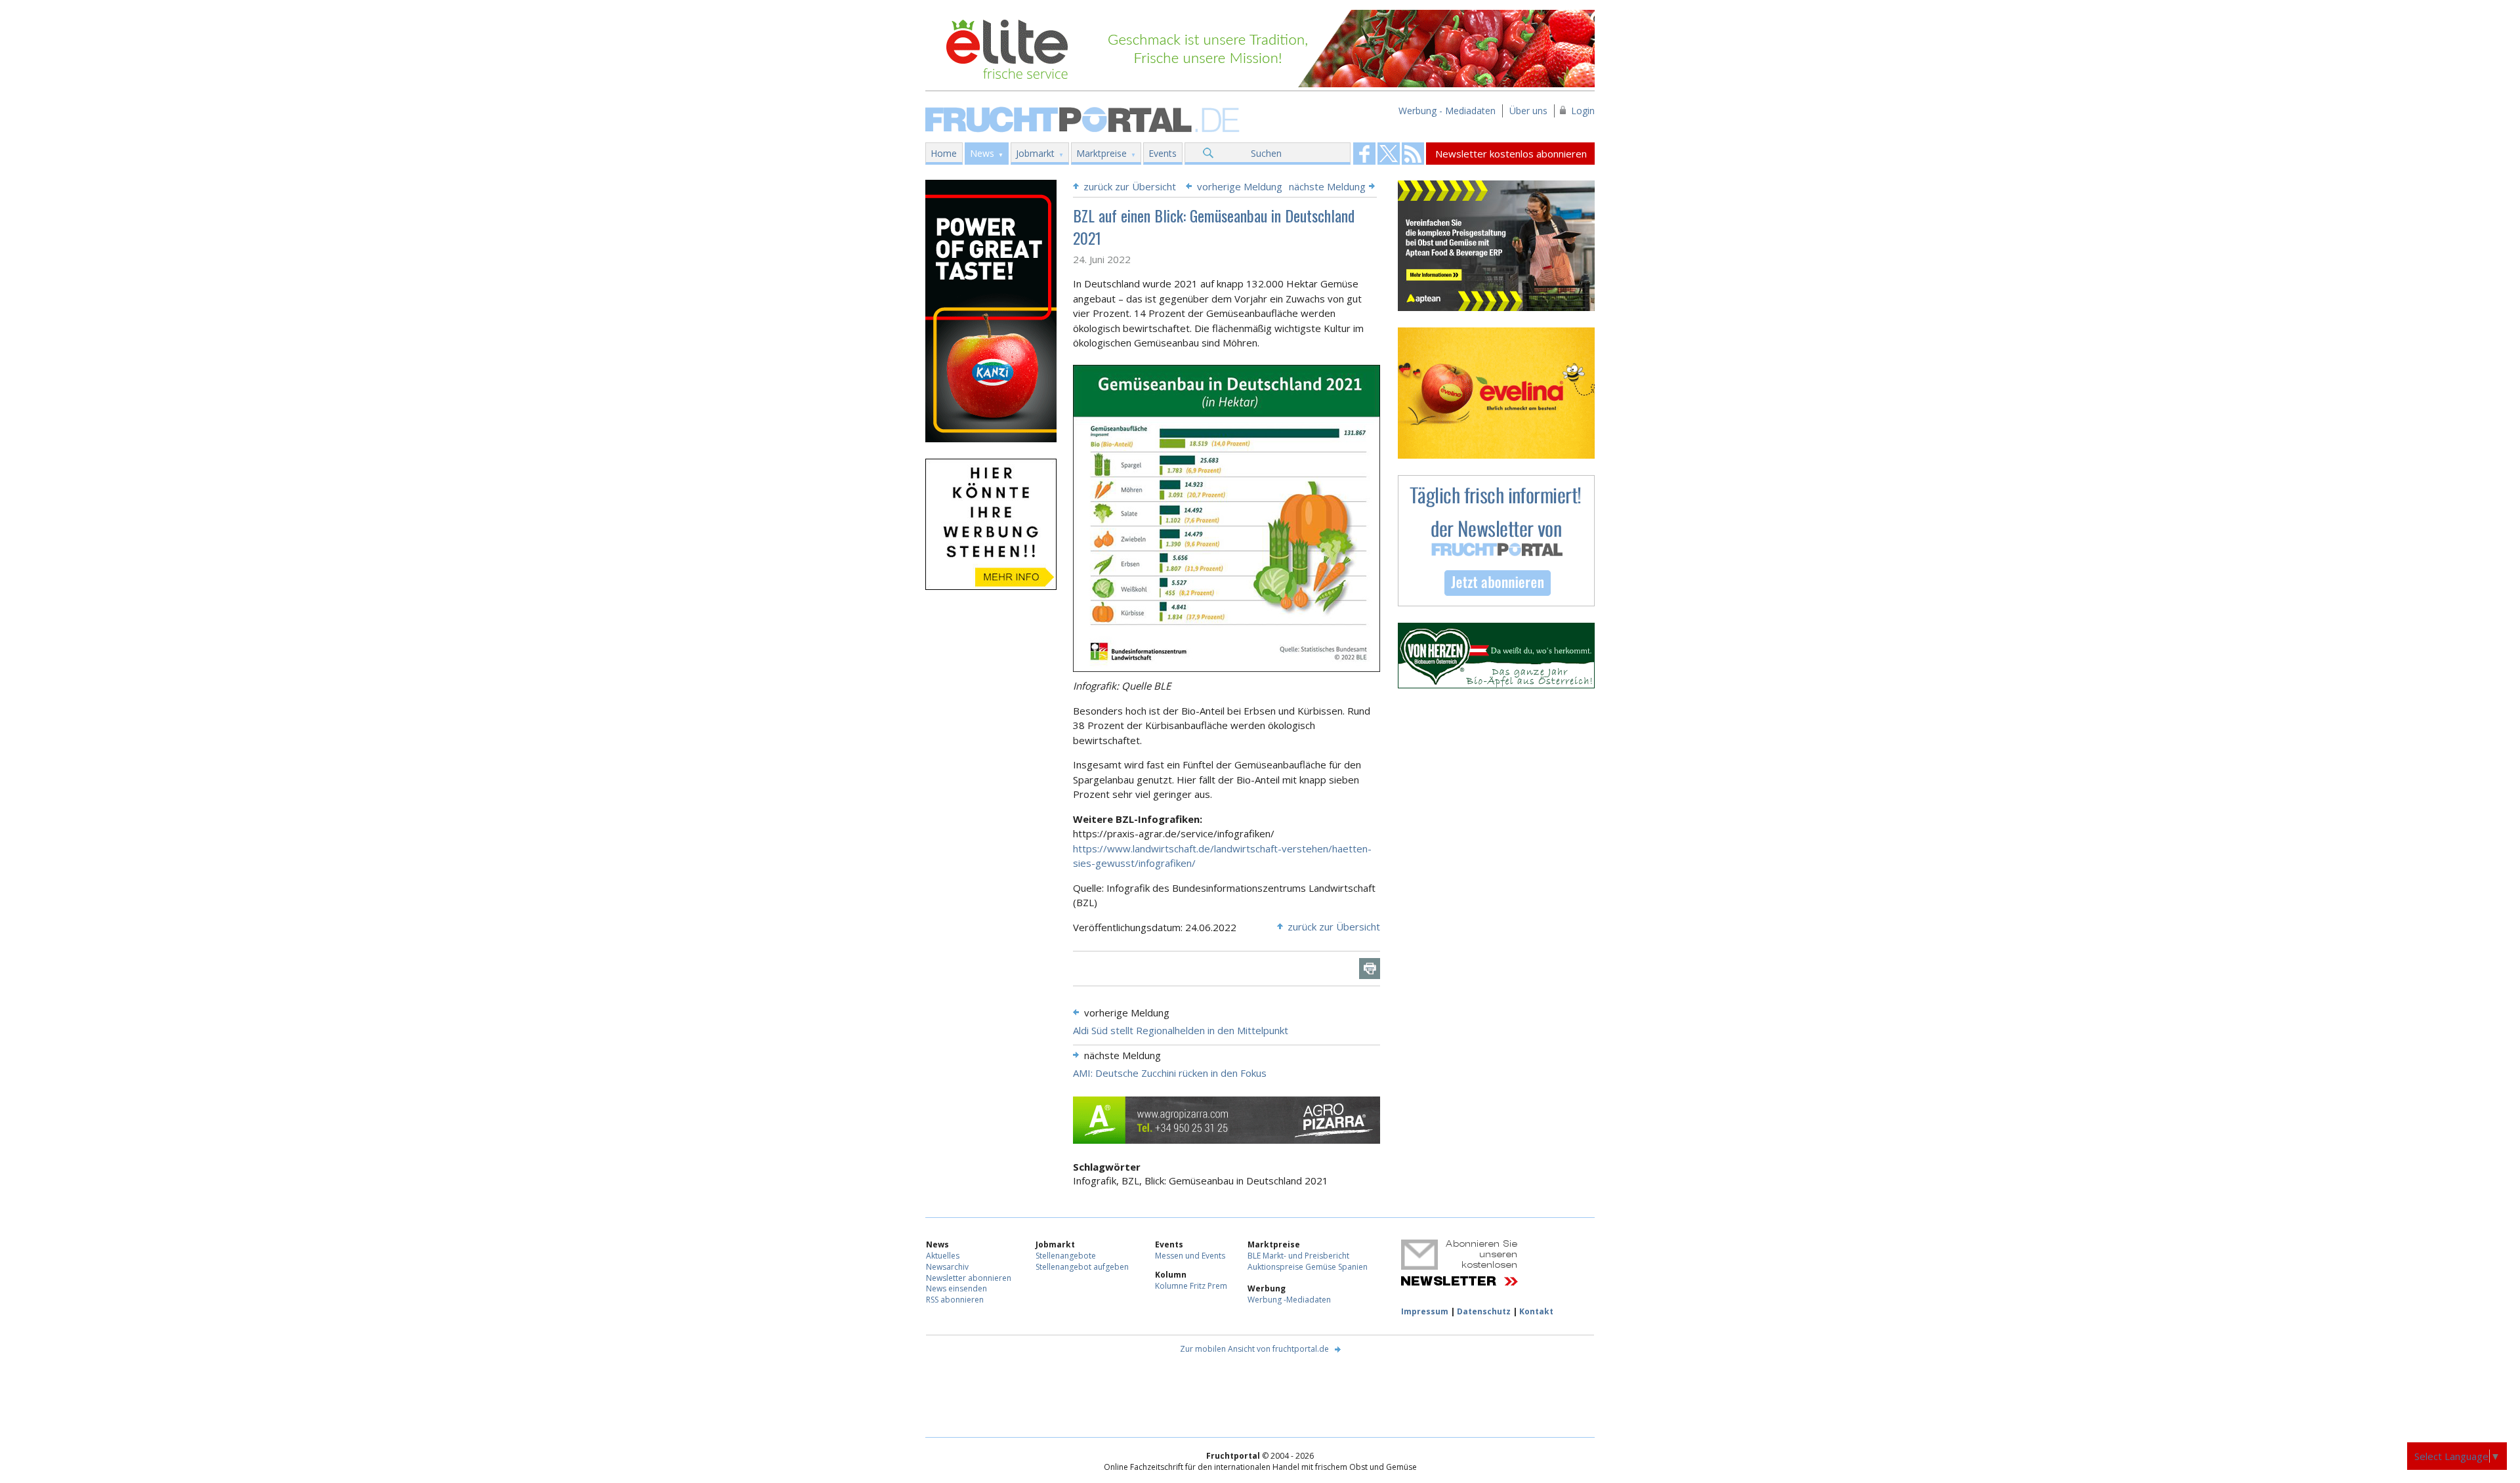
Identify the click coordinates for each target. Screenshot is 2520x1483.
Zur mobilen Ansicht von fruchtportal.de (1254, 1349)
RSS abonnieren (955, 1300)
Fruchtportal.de (1084, 118)
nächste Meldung (1327, 186)
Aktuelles (943, 1256)
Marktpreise (1102, 153)
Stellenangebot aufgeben (1082, 1267)
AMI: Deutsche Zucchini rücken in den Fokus (1170, 1073)
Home (944, 153)
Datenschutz (1484, 1311)
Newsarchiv (947, 1267)
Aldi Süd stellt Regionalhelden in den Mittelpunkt (1181, 1030)
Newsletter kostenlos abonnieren (1511, 154)
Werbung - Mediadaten (1447, 111)
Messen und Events (1190, 1256)
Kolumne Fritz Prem (1191, 1286)
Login (1583, 111)
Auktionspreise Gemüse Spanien (1308, 1267)
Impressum (1425, 1311)
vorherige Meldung (1240, 186)
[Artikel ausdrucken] (1370, 969)
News (982, 153)
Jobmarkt (1035, 153)
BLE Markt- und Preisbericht (1298, 1256)
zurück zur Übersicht (1130, 186)
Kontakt (1536, 1311)
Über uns (1528, 111)
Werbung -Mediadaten (1289, 1300)
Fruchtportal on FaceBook (1364, 154)
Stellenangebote (1066, 1256)
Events (1163, 153)
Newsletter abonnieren (969, 1278)
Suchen (1266, 153)
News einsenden (956, 1288)
